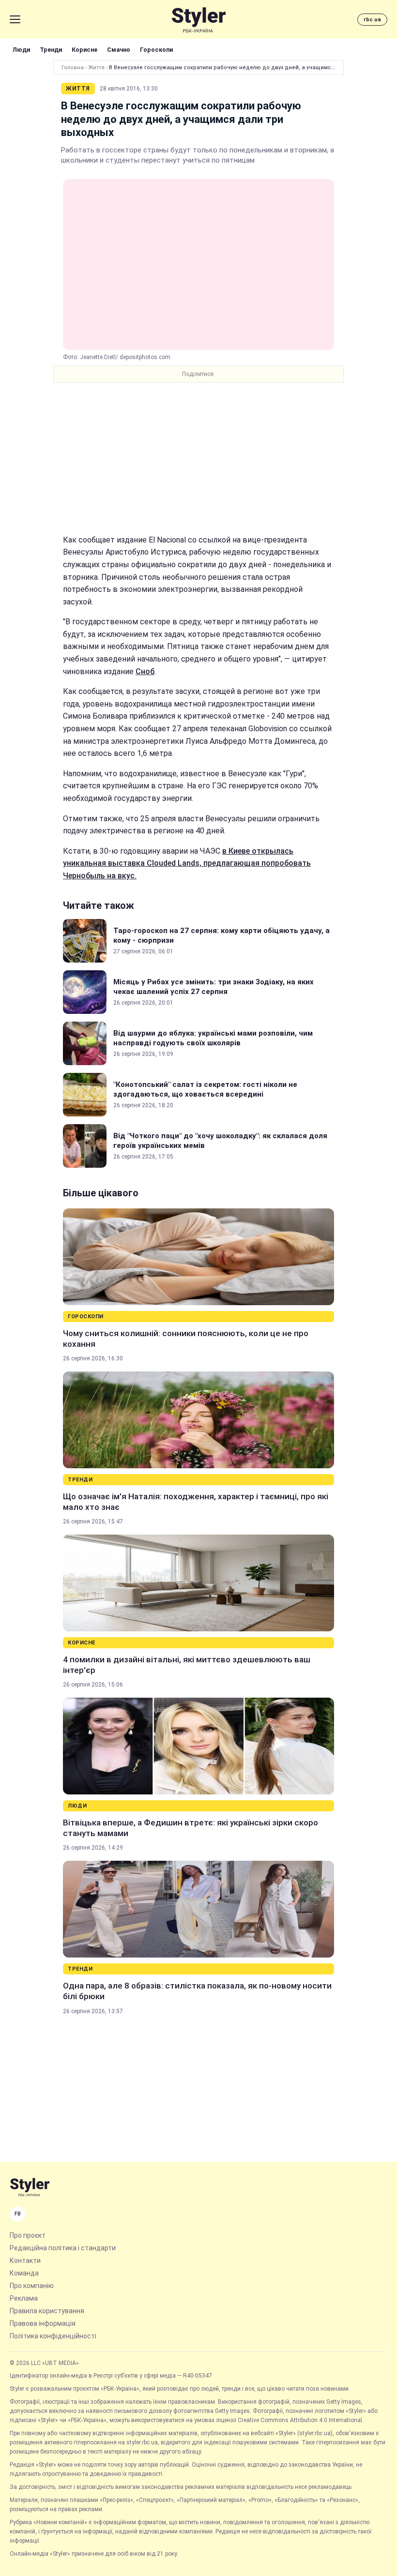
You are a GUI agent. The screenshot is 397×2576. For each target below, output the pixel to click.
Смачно (119, 50)
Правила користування (47, 2311)
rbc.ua (372, 20)
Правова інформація (43, 2323)
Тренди (51, 50)
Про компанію (32, 2286)
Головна (73, 68)
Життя (96, 68)
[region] (198, 458)
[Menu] (15, 19)
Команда (24, 2273)
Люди (21, 50)
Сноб (145, 671)
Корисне (84, 50)
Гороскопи (156, 50)
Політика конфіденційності (53, 2336)
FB (18, 2214)
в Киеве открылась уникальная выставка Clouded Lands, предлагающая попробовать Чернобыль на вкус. (187, 863)
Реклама (24, 2298)
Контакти (25, 2260)
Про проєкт (28, 2235)
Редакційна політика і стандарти (63, 2248)
